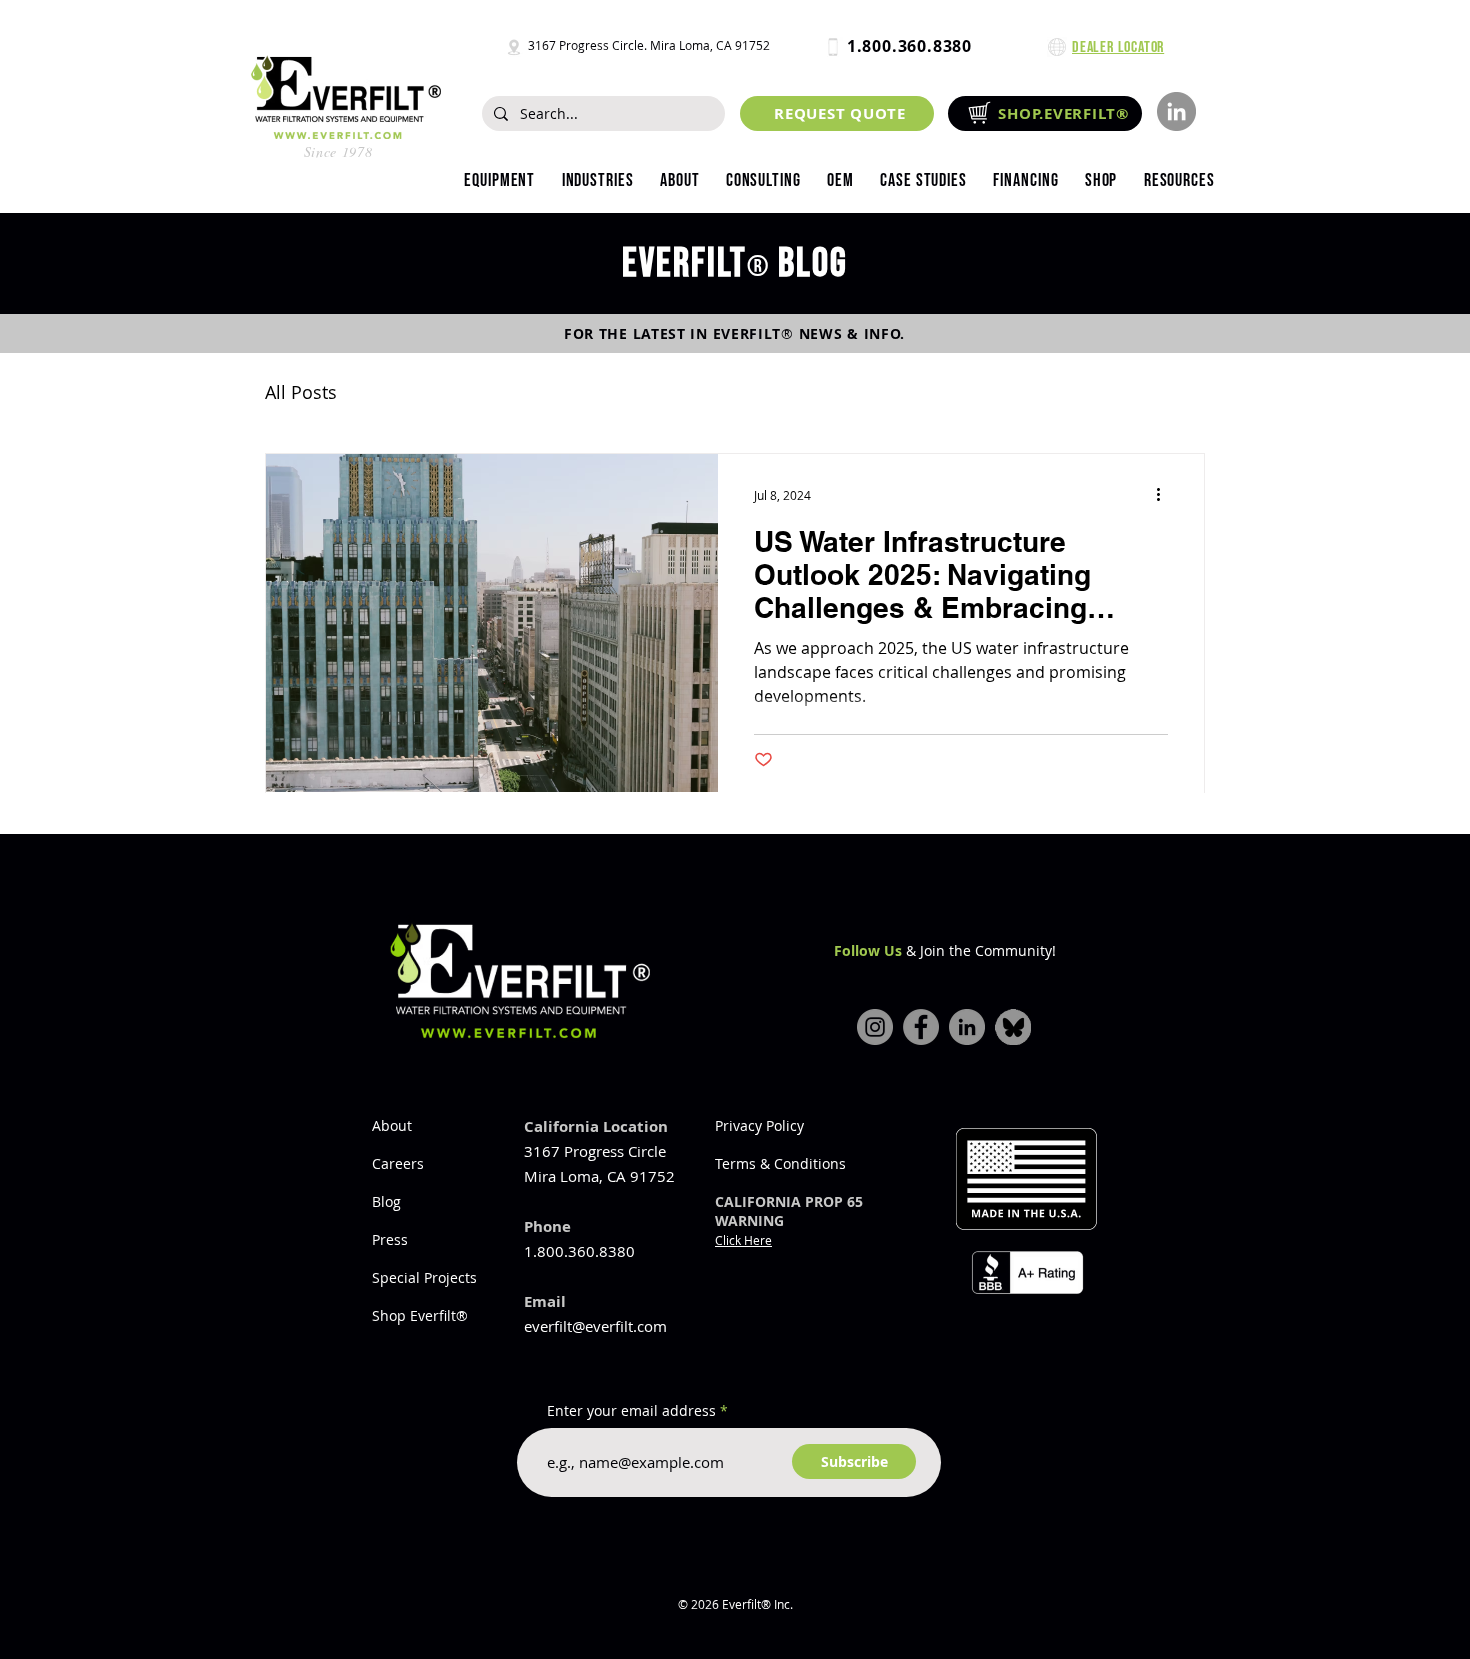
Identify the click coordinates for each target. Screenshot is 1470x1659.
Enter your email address (631, 1411)
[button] (597, 181)
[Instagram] (875, 1027)
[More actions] (1165, 495)
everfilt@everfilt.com (595, 1326)
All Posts (301, 392)
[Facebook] (921, 1027)
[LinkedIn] (1176, 111)
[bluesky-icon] (1013, 1027)
